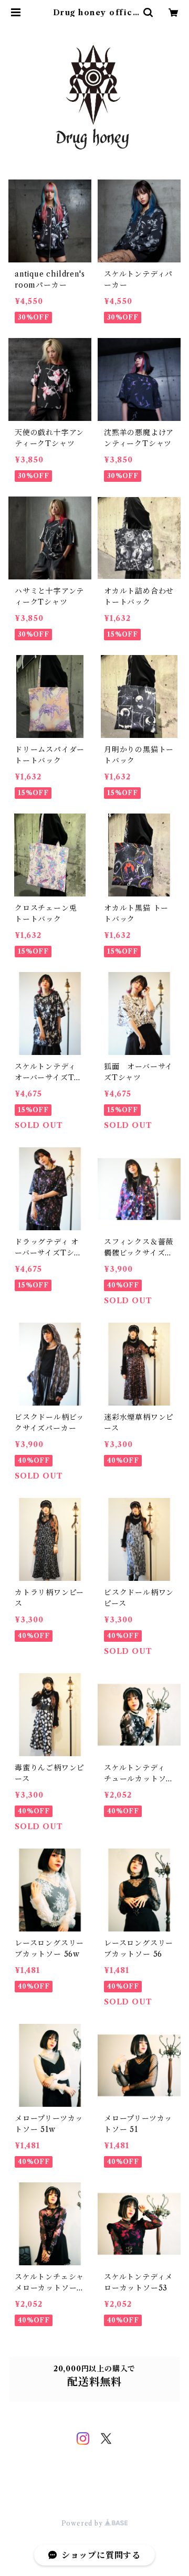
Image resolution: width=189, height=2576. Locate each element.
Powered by (83, 2523)
